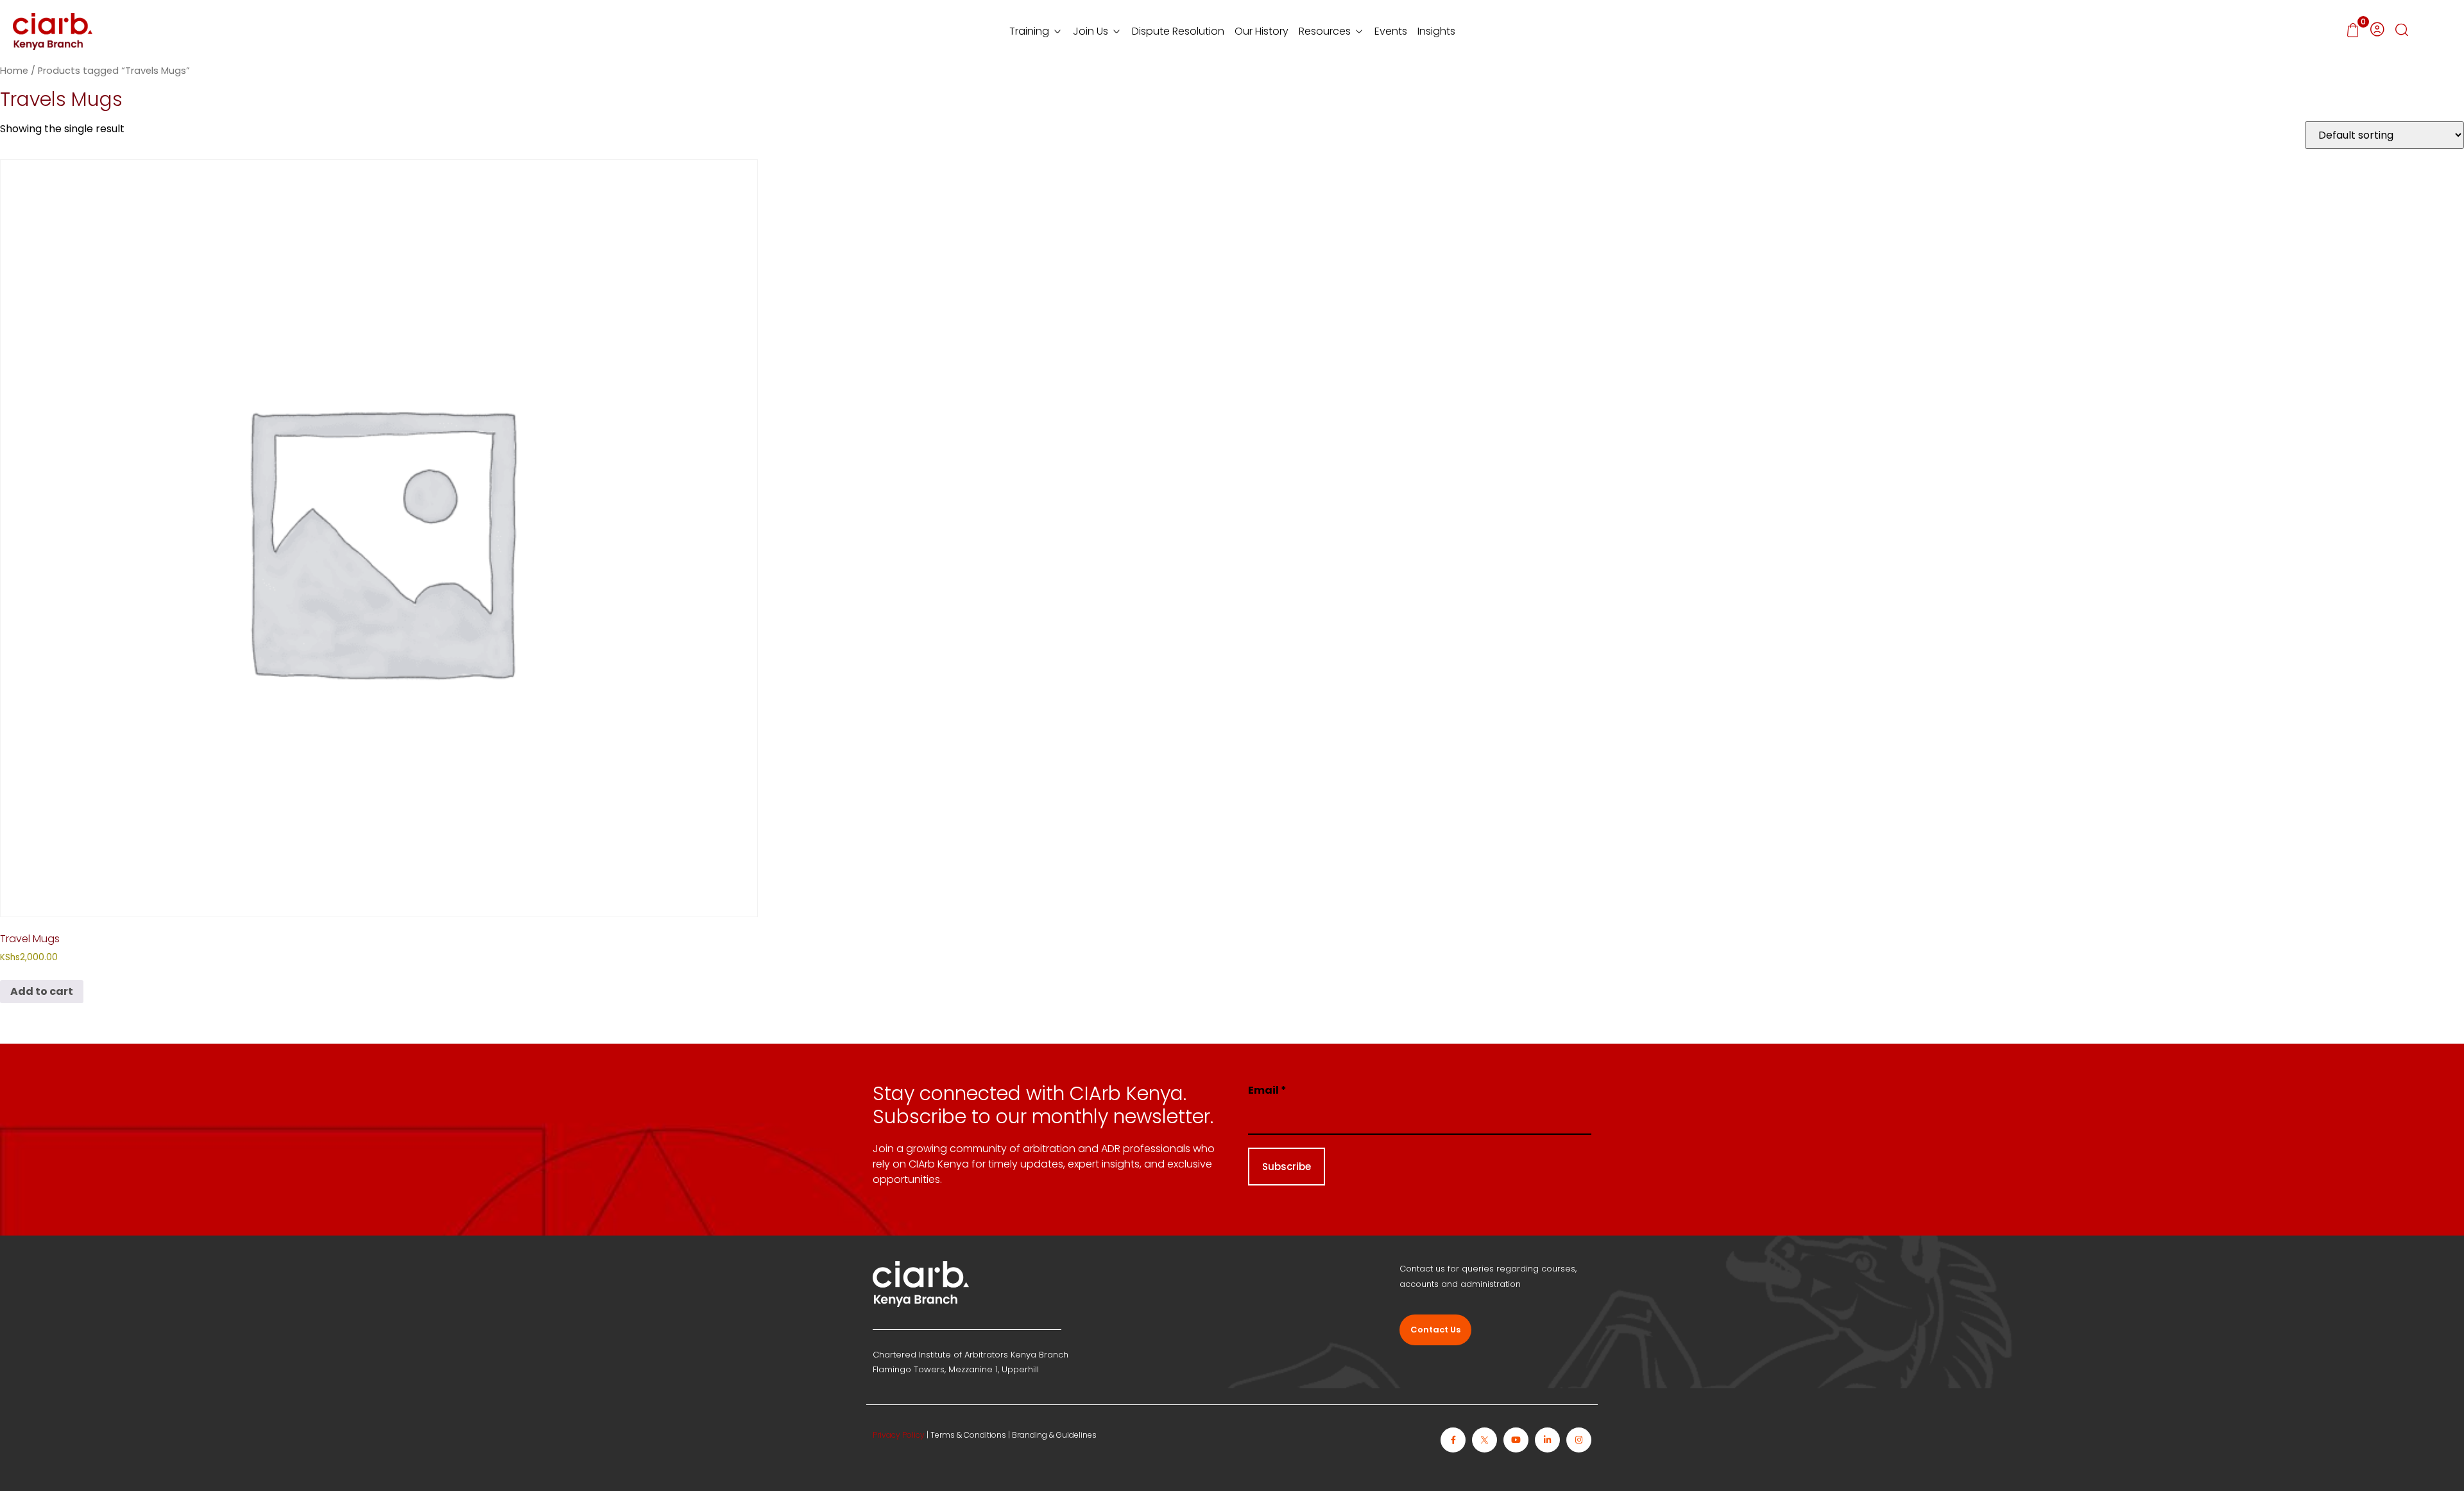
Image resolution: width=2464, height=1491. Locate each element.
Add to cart (42, 991)
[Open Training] (1057, 31)
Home (14, 71)
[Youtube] (1516, 1440)
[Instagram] (1579, 1440)
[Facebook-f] (1453, 1440)
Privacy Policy (899, 1435)
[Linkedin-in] (1547, 1440)
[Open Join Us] (1116, 31)
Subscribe (1287, 1167)
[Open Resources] (1359, 31)
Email (1267, 1090)
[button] (2402, 31)
